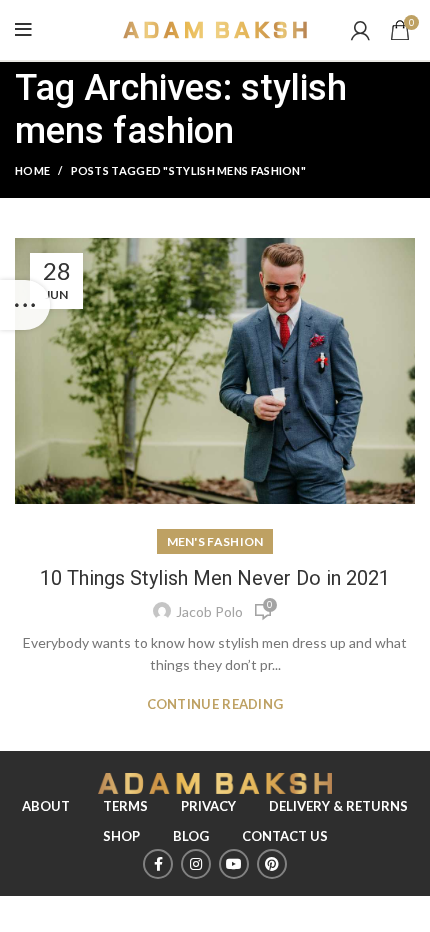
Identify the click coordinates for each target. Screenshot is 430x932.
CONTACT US (285, 836)
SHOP (121, 836)
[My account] (360, 30)
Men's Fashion (215, 541)
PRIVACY (208, 806)
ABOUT (46, 806)
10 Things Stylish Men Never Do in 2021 (215, 578)
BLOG (191, 836)
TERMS (125, 806)
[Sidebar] (25, 305)
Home (32, 170)
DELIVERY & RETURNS (338, 806)
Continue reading (215, 704)
